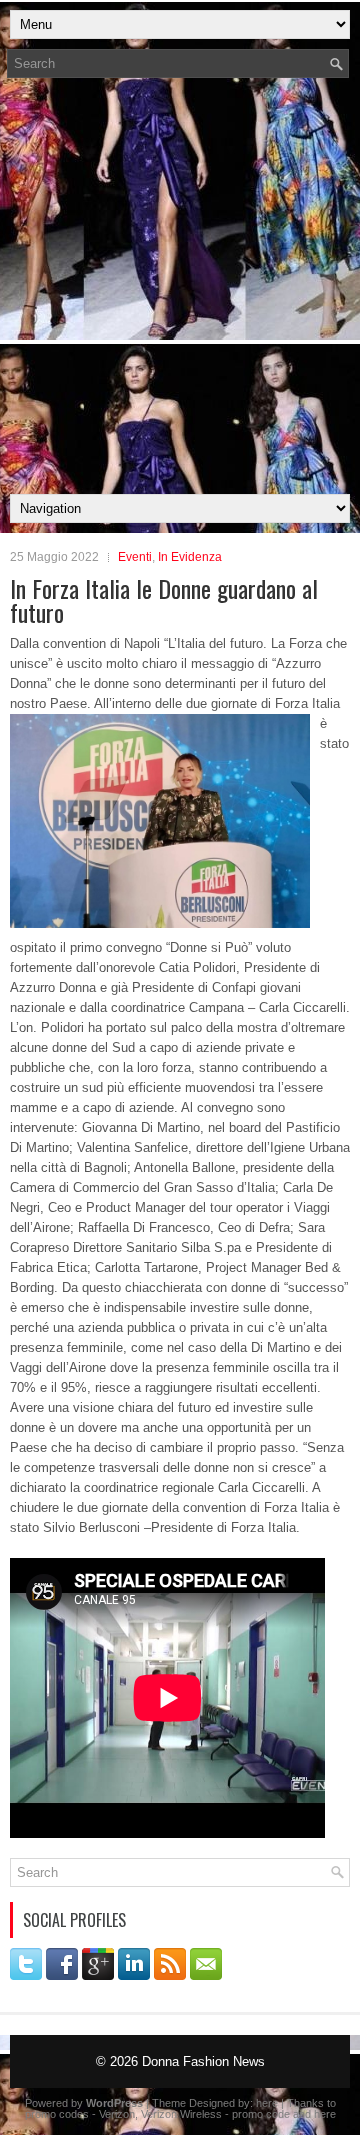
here (267, 2103)
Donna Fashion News (203, 2061)
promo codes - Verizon (80, 2114)
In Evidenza (190, 557)
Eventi (135, 557)
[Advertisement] (180, 292)
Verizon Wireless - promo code (215, 2114)
